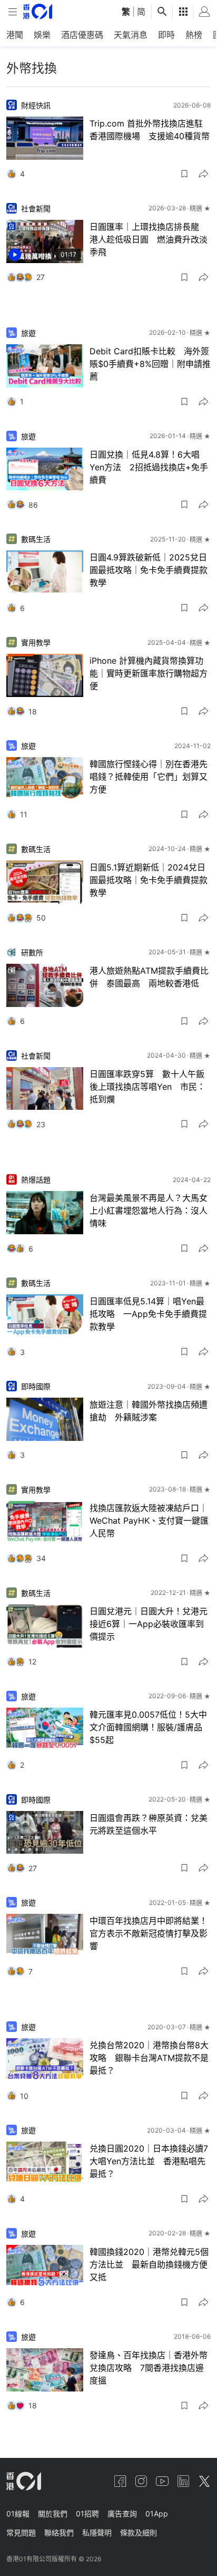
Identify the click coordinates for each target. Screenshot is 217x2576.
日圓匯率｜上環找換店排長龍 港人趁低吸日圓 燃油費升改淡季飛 (149, 239)
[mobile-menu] (13, 12)
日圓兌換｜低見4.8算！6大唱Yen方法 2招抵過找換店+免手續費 (149, 467)
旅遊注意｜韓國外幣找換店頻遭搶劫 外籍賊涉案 (149, 1411)
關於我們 (53, 2514)
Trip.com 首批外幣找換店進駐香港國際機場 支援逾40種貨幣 (150, 130)
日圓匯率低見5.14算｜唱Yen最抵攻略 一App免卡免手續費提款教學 (148, 1314)
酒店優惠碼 (82, 35)
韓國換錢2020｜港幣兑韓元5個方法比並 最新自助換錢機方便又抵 (149, 2264)
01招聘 (87, 2514)
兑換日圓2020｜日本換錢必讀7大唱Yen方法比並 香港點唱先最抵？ (149, 2161)
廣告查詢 (122, 2514)
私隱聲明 (97, 2533)
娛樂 (42, 35)
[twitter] (204, 2481)
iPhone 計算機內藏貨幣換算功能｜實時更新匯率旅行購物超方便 (149, 673)
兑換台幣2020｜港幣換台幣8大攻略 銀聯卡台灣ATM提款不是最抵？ (149, 2058)
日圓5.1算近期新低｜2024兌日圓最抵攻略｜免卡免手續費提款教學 (149, 880)
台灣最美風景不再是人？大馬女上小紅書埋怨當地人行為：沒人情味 (149, 1210)
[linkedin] (183, 2481)
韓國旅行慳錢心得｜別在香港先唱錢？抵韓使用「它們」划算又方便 (149, 777)
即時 (166, 35)
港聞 (15, 35)
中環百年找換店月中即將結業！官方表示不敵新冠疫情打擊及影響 (149, 1933)
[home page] (38, 11)
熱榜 (194, 35)
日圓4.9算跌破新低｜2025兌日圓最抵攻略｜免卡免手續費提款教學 (149, 570)
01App (157, 2514)
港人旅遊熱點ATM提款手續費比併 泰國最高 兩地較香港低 (149, 977)
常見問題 (21, 2533)
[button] (184, 174)
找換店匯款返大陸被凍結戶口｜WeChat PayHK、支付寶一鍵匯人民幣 (149, 1521)
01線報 (18, 2514)
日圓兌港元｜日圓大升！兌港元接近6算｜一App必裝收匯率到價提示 (149, 1624)
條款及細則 (139, 2533)
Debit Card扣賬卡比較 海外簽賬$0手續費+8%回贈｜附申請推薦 (150, 364)
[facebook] (120, 2481)
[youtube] (162, 2481)
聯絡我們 (59, 2533)
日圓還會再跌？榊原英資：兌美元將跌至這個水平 (149, 1824)
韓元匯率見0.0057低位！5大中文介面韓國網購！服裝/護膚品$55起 (148, 1727)
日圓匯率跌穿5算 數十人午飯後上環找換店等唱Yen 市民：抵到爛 (147, 1087)
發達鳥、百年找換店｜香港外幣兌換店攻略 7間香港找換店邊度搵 (149, 2368)
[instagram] (141, 2481)
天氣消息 (131, 35)
